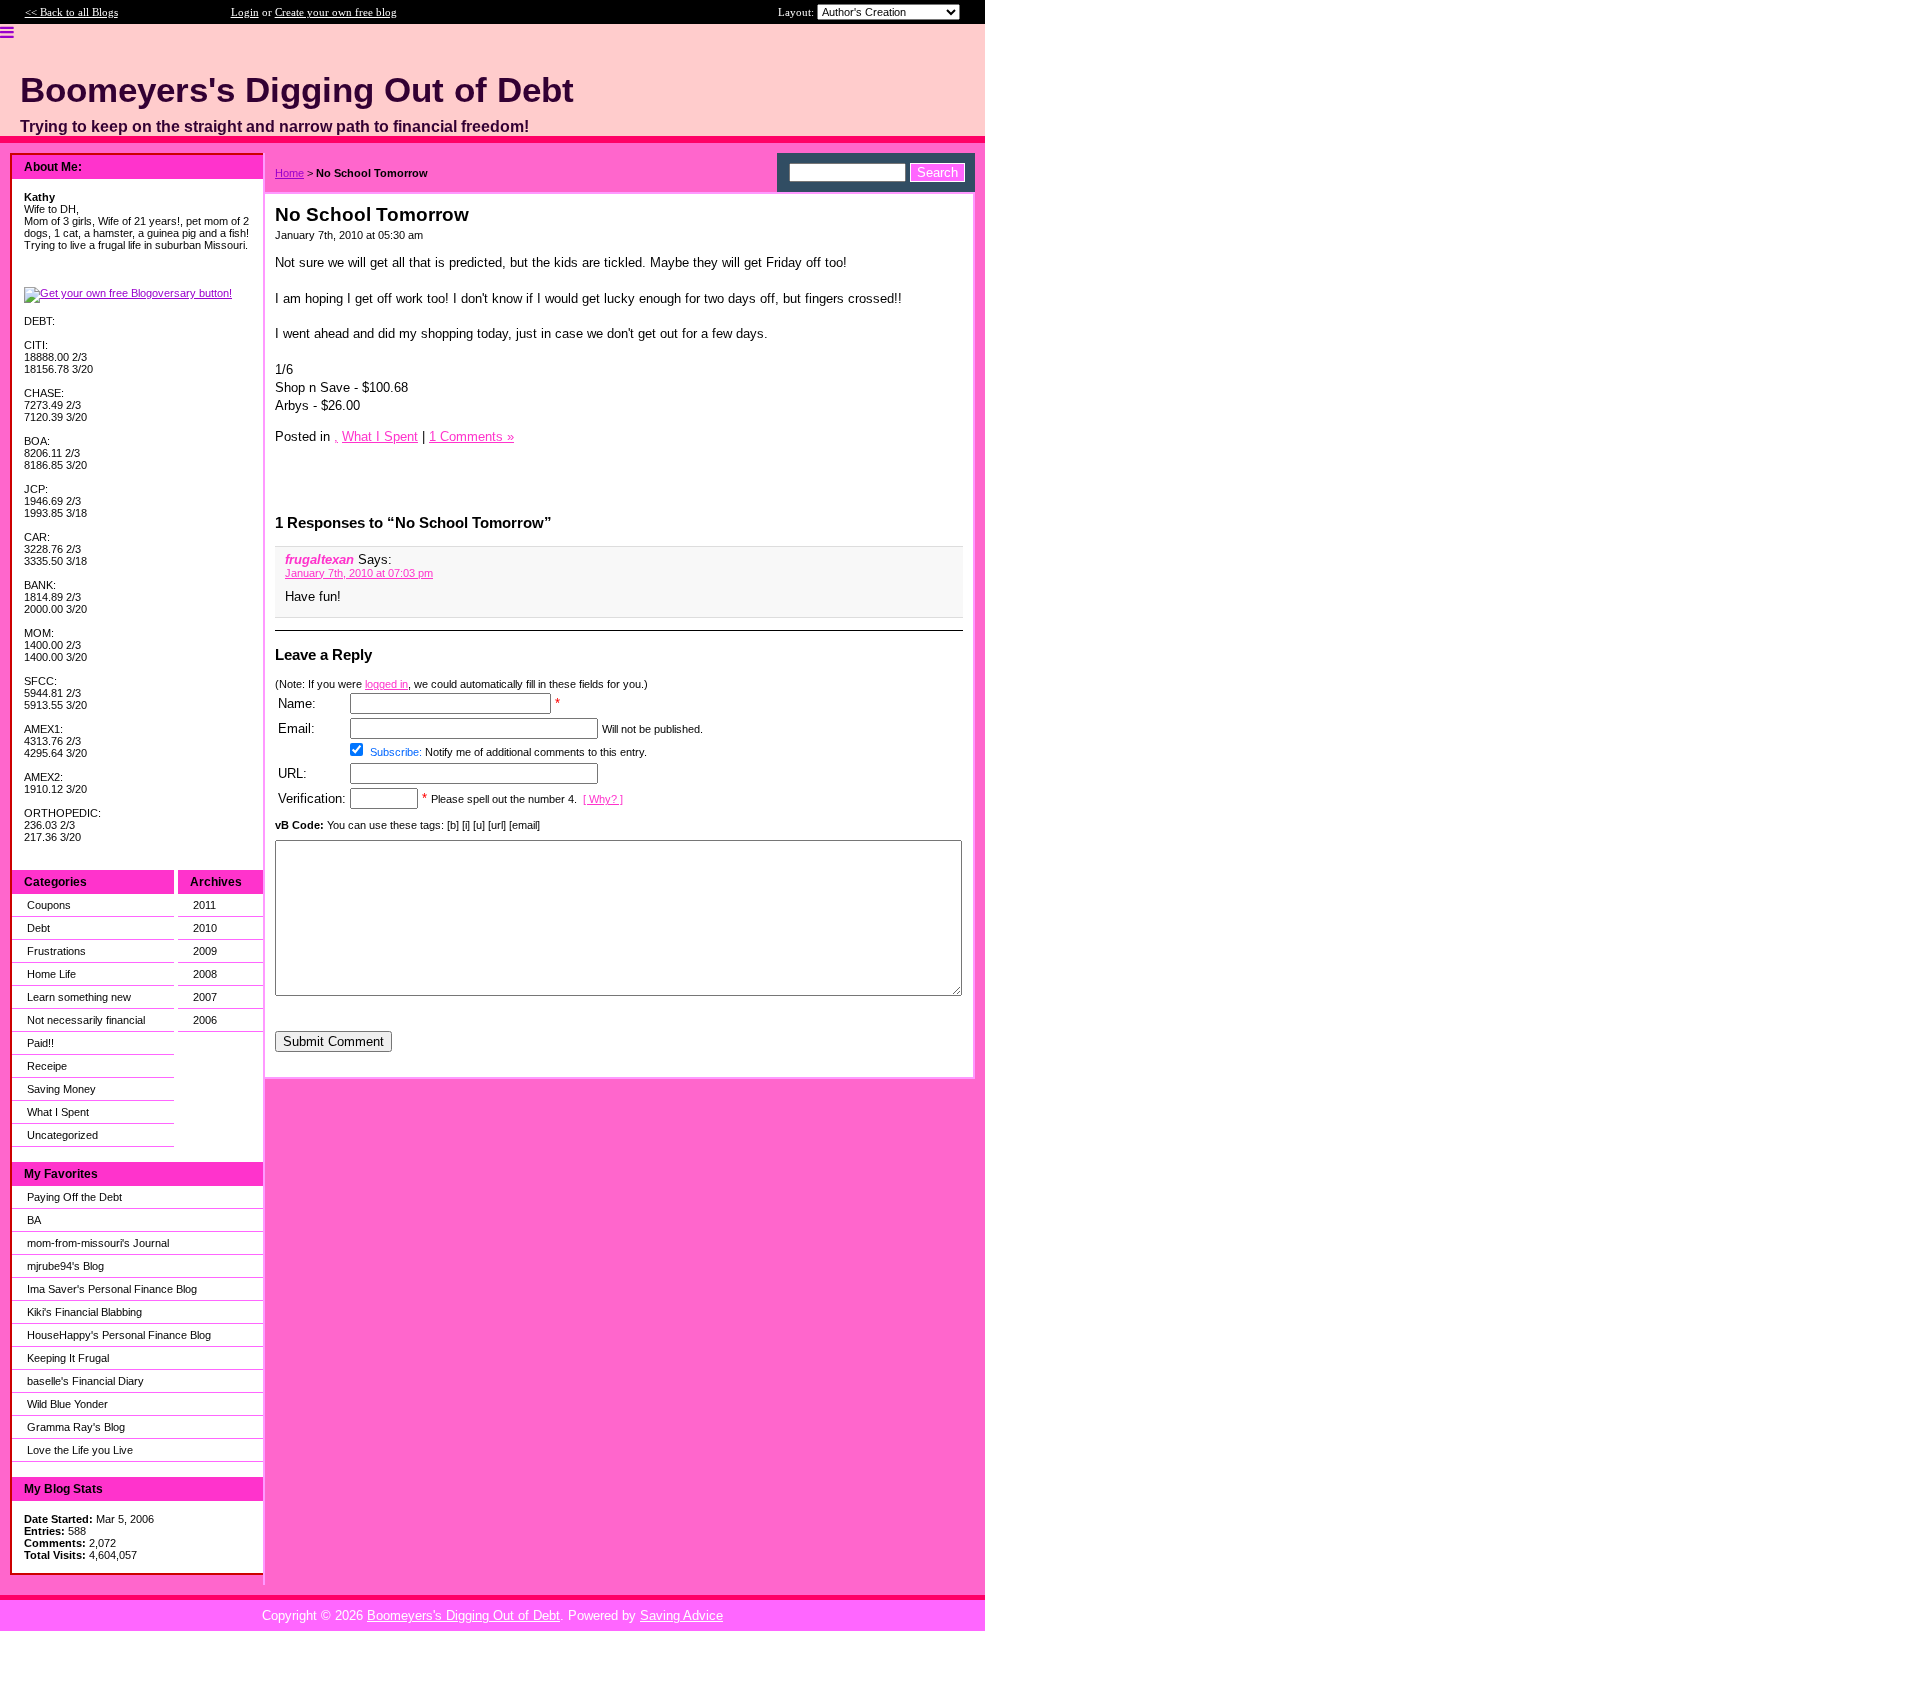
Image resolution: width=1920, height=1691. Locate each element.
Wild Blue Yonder (67, 1404)
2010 (205, 928)
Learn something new (79, 997)
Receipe (47, 1066)
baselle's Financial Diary (85, 1381)
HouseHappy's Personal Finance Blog (119, 1335)
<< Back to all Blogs (71, 12)
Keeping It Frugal (68, 1358)
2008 (205, 974)
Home (289, 173)
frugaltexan (319, 559)
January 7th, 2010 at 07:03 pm (359, 573)
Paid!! (40, 1043)
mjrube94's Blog (65, 1266)
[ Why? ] (603, 799)
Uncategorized (62, 1135)
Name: (297, 703)
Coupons (49, 905)
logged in (386, 684)
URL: (292, 773)
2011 (204, 905)
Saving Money (61, 1089)
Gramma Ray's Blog (76, 1427)
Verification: (312, 798)
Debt (38, 928)
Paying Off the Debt (74, 1197)
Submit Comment (333, 1041)
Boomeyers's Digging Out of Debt (463, 1615)
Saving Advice (681, 1615)
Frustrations (56, 951)
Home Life (51, 974)
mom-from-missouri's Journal (98, 1243)
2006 (205, 1020)
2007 (205, 997)
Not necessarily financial (86, 1020)
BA (34, 1220)
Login (245, 12)
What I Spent (58, 1112)
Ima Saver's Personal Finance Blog (112, 1289)
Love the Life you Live (80, 1450)
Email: (296, 728)
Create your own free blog (336, 12)
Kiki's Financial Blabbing (84, 1312)
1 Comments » (471, 436)
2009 (205, 951)
